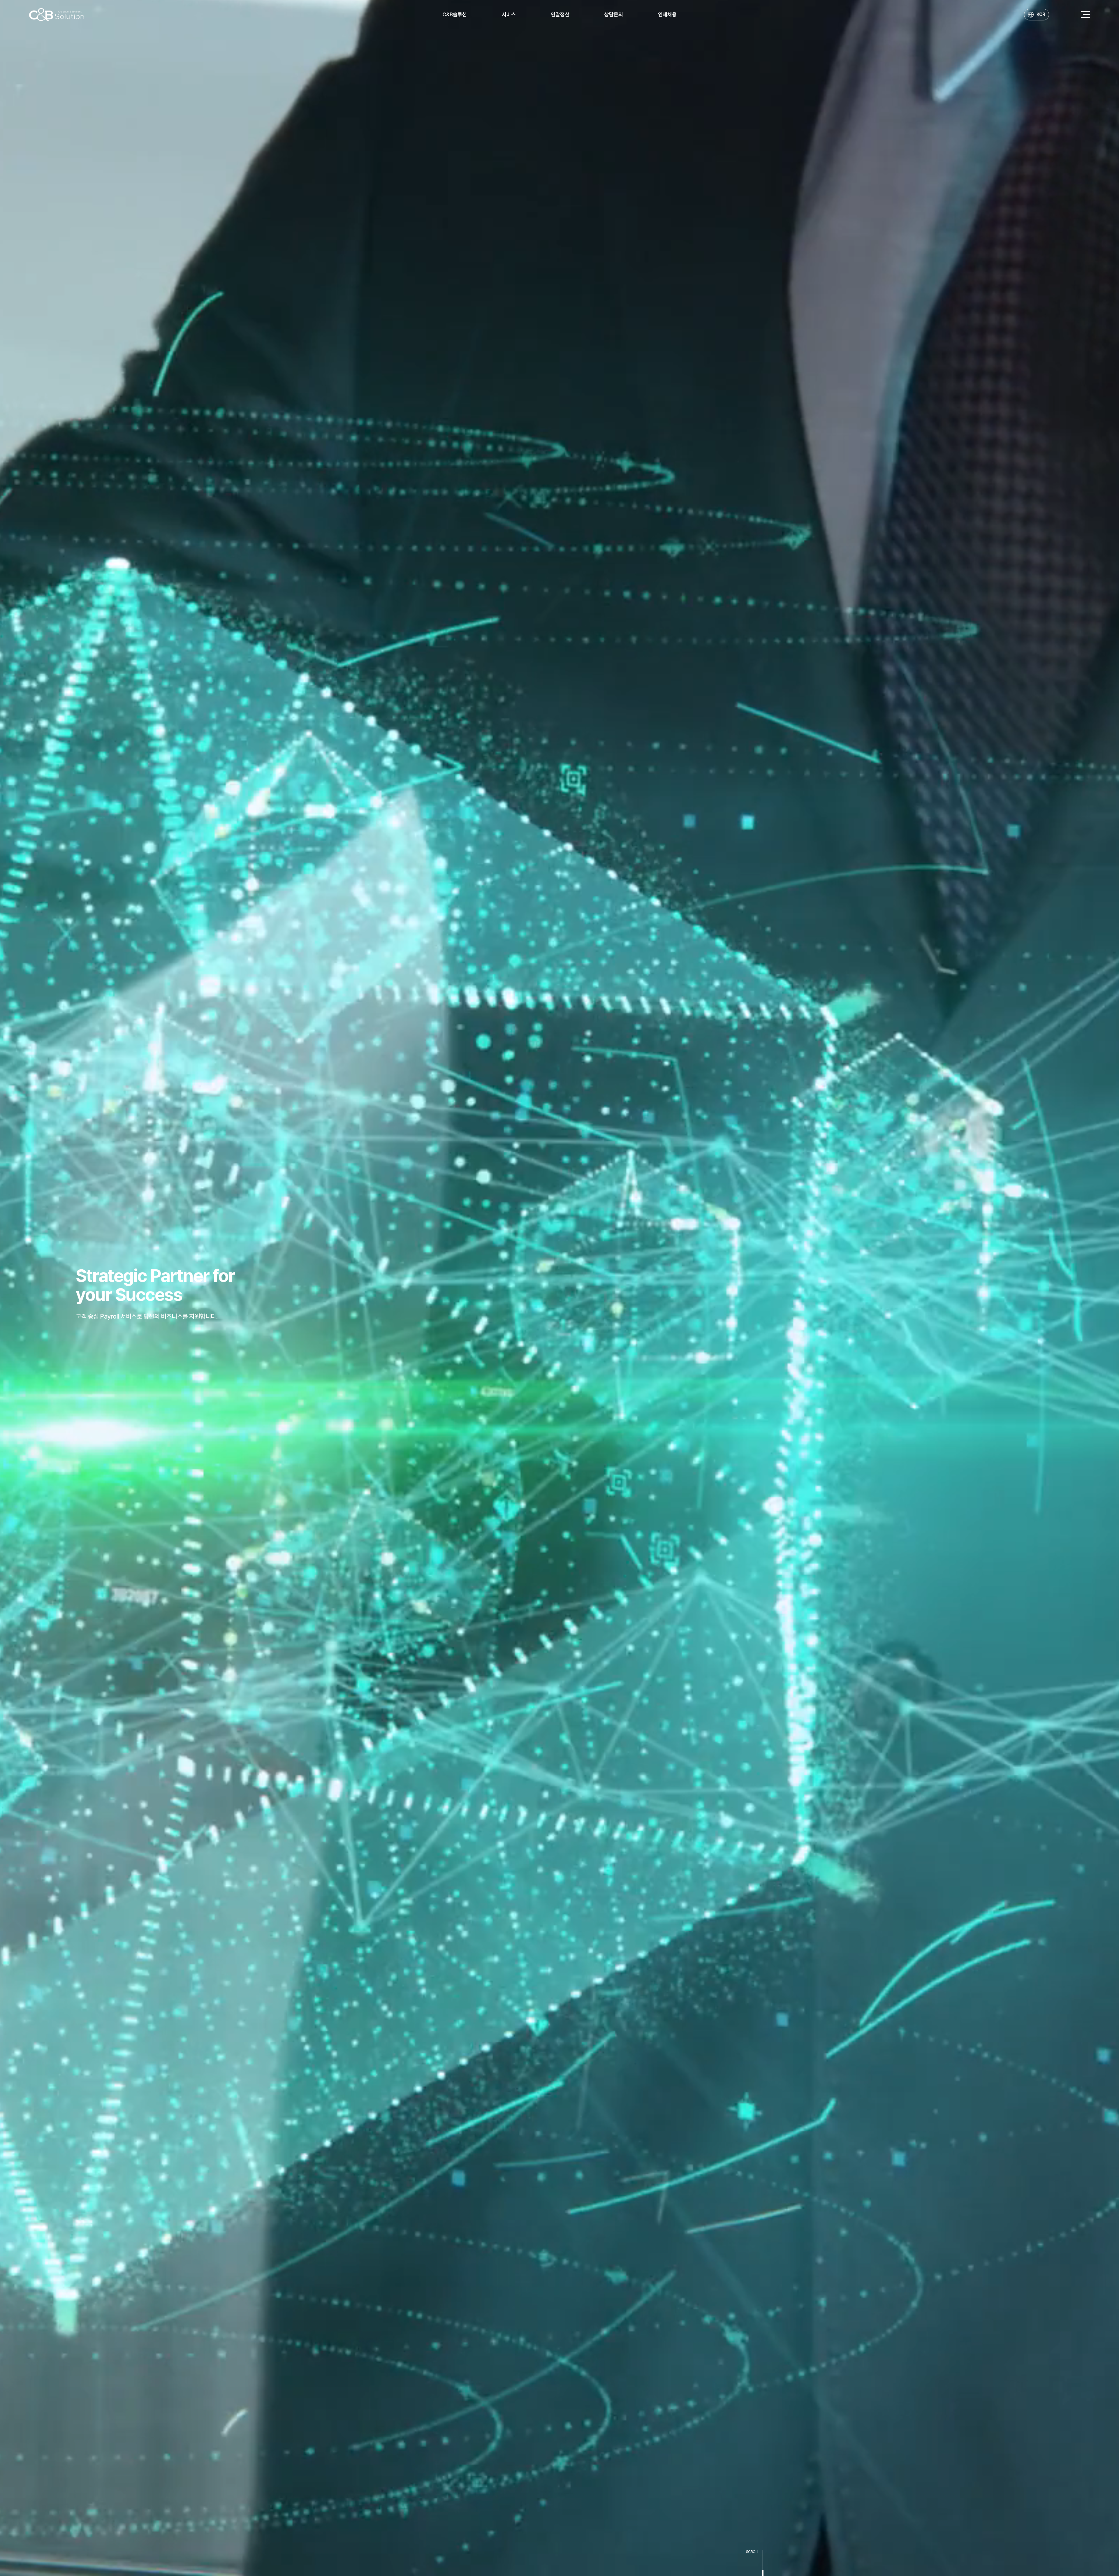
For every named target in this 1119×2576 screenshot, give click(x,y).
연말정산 (560, 14)
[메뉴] (1085, 15)
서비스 (509, 14)
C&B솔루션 (455, 14)
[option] (559, 1288)
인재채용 (667, 14)
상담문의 (614, 14)
